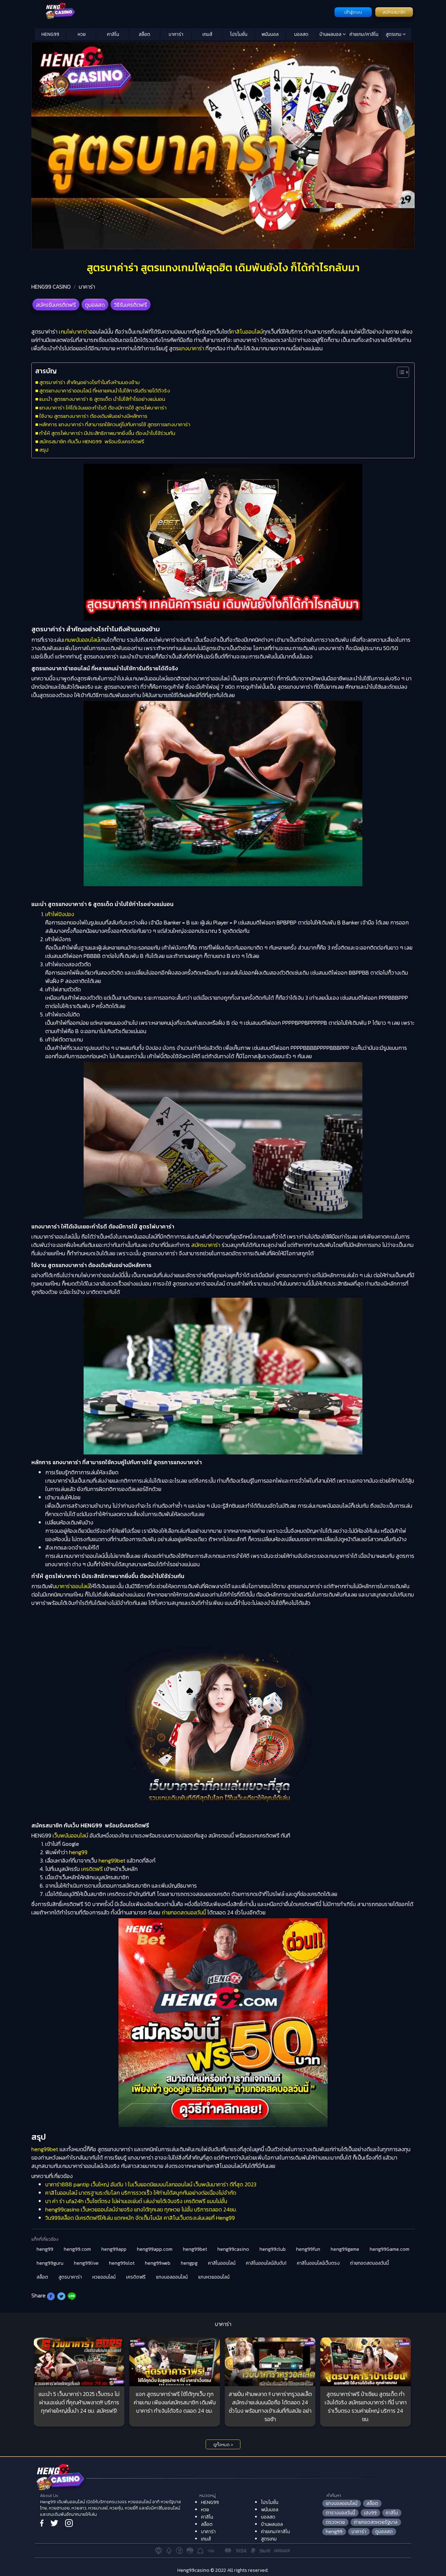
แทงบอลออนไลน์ (172, 2277)
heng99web (158, 2263)
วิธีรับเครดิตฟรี (130, 305)
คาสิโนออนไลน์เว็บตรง (318, 2263)
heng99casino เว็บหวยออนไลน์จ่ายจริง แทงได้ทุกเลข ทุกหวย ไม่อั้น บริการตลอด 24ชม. (141, 2209)
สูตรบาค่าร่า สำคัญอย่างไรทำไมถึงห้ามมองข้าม (90, 382)
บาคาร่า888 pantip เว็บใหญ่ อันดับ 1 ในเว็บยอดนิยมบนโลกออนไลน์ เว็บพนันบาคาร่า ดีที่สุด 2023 (151, 2184)
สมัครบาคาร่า (206, 1245)
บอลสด (301, 34)
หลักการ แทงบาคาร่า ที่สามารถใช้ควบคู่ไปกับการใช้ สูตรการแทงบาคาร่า (115, 424)
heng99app (114, 2249)
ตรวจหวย (335, 2522)
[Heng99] (184, 11)
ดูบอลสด (95, 305)
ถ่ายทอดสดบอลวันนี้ (184, 1912)
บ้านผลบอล (331, 34)
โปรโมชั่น (239, 34)
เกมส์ (207, 34)
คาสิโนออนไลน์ (247, 331)
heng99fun (308, 2249)
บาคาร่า (176, 34)
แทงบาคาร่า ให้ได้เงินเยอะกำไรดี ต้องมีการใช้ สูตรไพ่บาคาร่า (103, 408)
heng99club (273, 2249)
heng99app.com (155, 2249)
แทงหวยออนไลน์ (214, 2277)
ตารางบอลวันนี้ (340, 2513)
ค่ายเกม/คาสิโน (364, 34)
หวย (82, 34)
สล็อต (144, 34)
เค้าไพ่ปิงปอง (60, 914)
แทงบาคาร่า (191, 348)
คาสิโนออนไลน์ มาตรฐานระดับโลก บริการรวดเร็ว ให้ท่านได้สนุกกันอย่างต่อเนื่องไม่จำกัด (141, 2193)
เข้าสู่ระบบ (353, 12)
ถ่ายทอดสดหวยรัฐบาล (376, 2522)
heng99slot (122, 2263)
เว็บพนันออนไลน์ (70, 1835)
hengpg (189, 2263)
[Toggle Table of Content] (399, 372)
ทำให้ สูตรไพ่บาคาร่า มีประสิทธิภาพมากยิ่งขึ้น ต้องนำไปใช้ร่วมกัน (107, 433)
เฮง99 (370, 2513)
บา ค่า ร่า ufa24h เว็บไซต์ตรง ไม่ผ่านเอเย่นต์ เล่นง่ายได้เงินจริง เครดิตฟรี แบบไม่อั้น (136, 2201)
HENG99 (50, 34)
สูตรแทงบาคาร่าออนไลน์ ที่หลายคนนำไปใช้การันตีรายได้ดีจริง (105, 391)
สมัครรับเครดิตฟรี (56, 305)
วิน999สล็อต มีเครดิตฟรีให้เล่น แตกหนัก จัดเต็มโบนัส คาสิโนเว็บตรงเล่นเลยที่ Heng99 (140, 2218)
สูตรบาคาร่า (70, 2277)
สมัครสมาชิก (394, 12)
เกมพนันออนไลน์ (81, 640)
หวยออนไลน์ (104, 2277)
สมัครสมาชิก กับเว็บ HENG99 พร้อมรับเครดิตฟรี (92, 441)
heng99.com (77, 2249)
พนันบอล (270, 34)
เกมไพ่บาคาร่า (74, 331)
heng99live (86, 2263)
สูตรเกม (394, 34)
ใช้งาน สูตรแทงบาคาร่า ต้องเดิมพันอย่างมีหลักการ (93, 416)
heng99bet (112, 1860)
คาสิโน (113, 34)
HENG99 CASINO (51, 287)
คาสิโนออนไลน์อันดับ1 (266, 2263)
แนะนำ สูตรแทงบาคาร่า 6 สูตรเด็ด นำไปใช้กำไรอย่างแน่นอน (102, 399)
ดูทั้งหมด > (223, 2445)
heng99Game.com (390, 2249)
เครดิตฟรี (92, 1869)
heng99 (78, 1852)
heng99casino (233, 2249)
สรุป (44, 450)
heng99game (345, 2249)
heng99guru (50, 2263)
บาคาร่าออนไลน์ (73, 1586)
